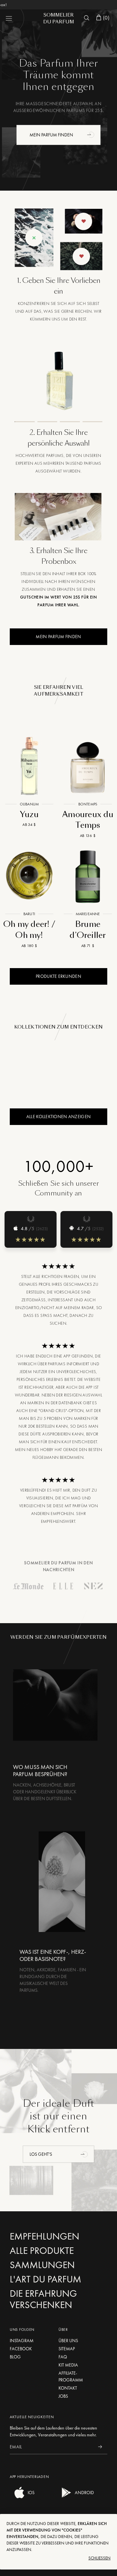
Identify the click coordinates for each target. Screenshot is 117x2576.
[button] (91, 134)
